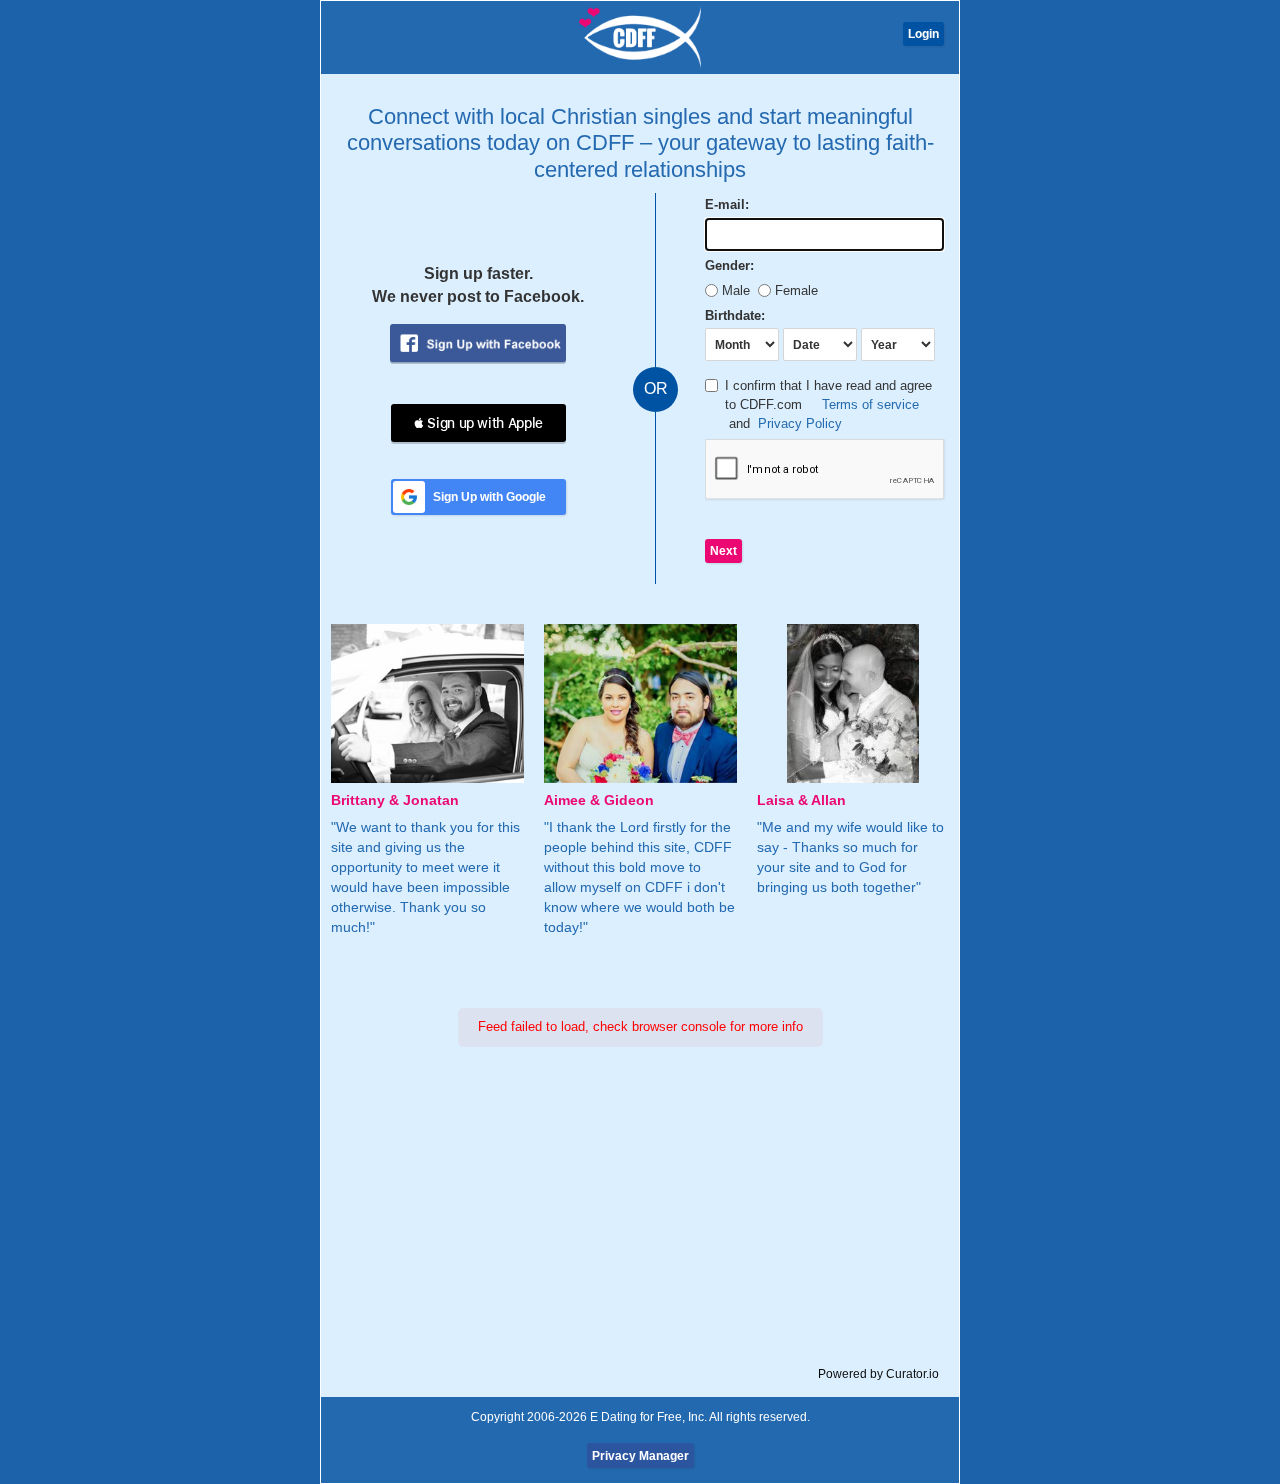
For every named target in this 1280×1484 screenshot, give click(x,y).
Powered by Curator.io (878, 1373)
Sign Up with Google (489, 497)
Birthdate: (735, 315)
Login (923, 34)
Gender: (729, 265)
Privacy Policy (800, 423)
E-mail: (727, 204)
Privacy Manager (640, 1456)
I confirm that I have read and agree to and (828, 404)
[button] (478, 423)
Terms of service (870, 404)
